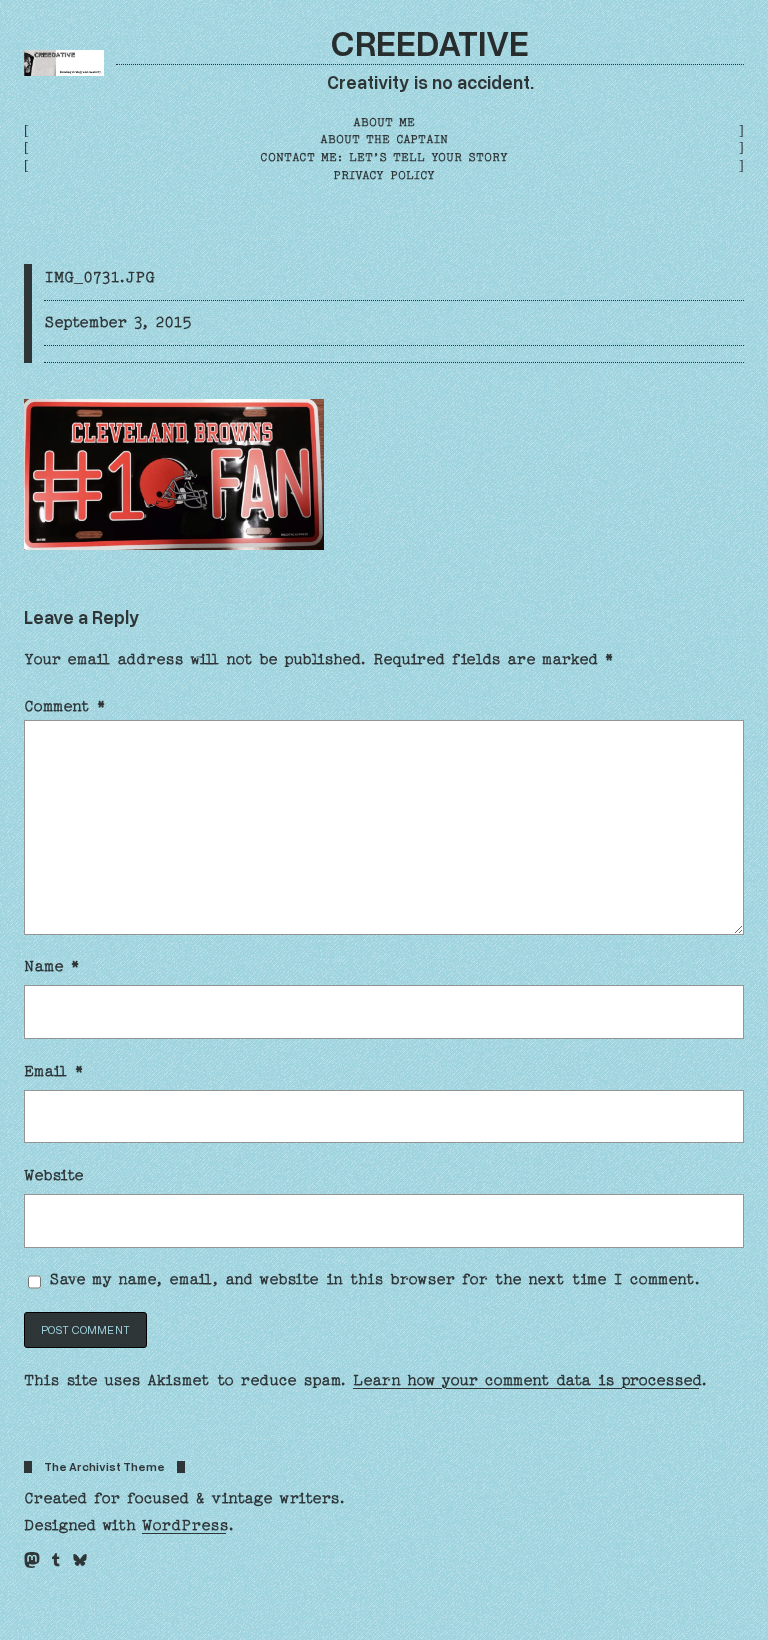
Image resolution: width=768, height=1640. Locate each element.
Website (54, 1175)
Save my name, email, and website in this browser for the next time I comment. (375, 1279)
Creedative (430, 42)
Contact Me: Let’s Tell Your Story (384, 157)
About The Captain (384, 139)
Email (54, 1071)
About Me (384, 122)
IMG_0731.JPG (99, 277)
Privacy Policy (384, 175)
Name (52, 966)
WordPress (184, 1525)
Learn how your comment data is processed (526, 1380)
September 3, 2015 (118, 322)
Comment (65, 706)
